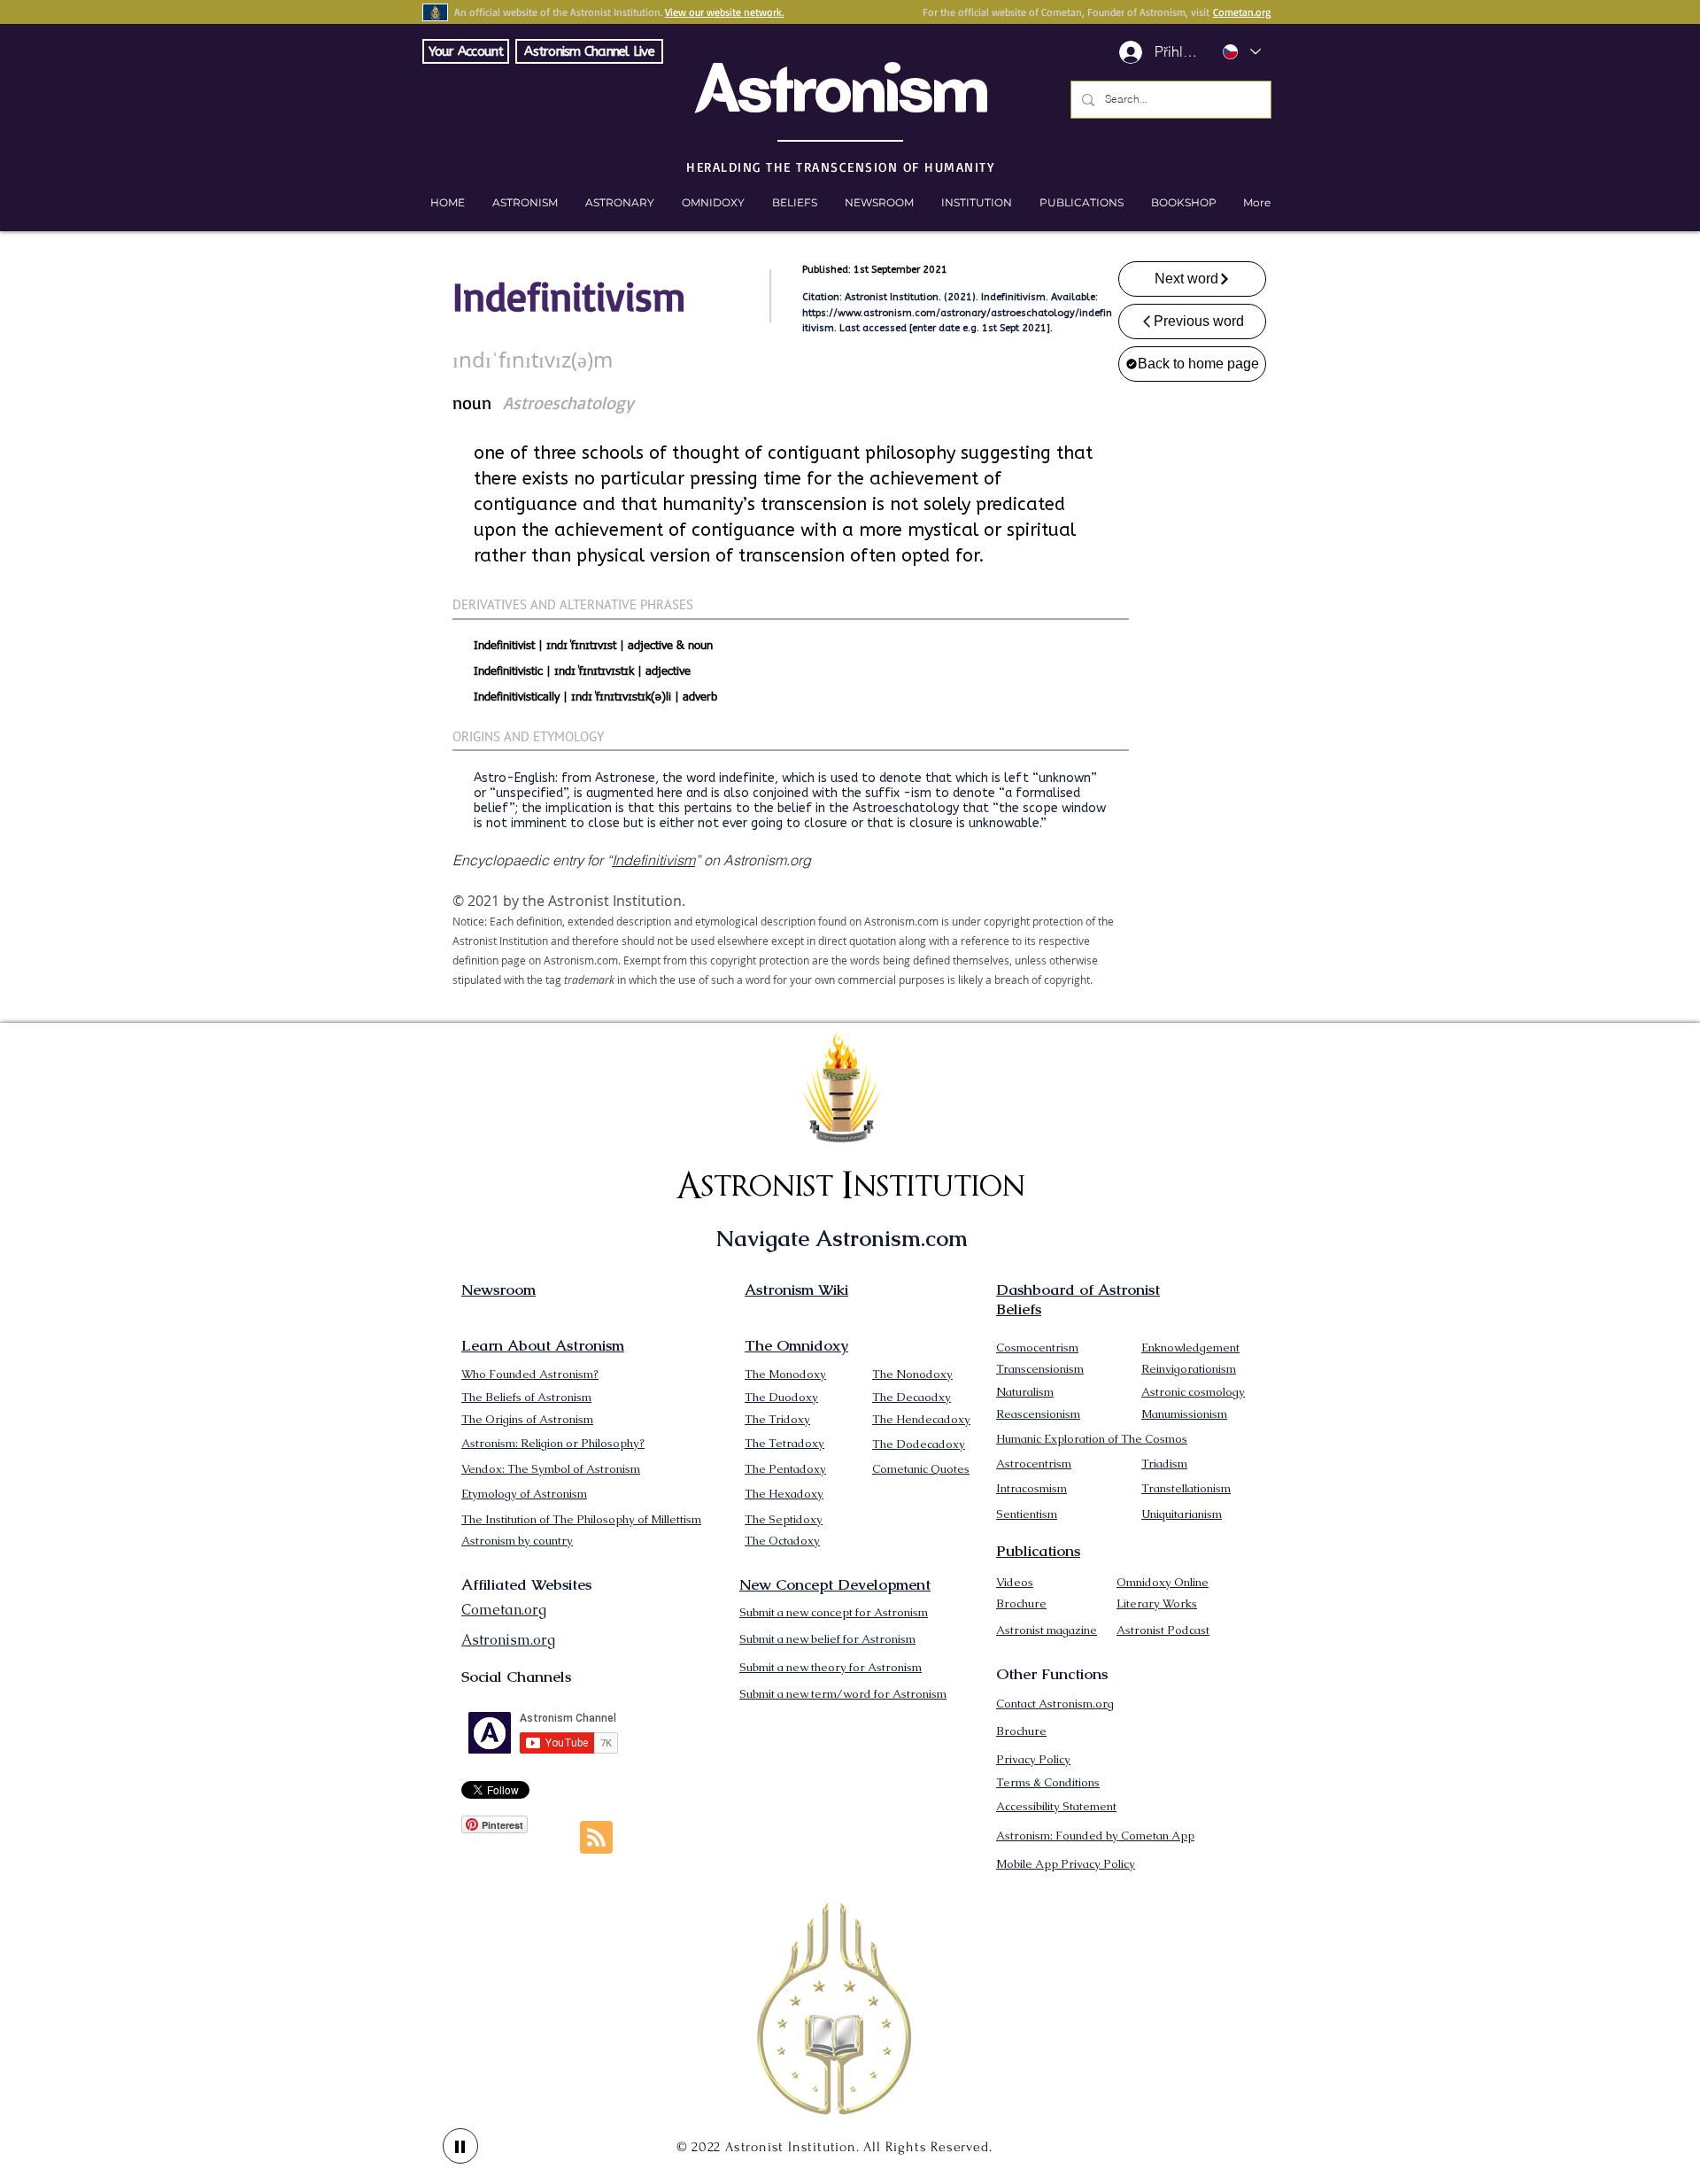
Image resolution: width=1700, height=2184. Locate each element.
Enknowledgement (1190, 1348)
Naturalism (1025, 1392)
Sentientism (1027, 1514)
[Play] (460, 2146)
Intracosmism (1032, 1488)
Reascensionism (1038, 1414)
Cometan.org (1242, 12)
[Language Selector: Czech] (1241, 52)
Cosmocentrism (1037, 1348)
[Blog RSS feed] (596, 1838)
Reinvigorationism (1189, 1369)
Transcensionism (1040, 1369)
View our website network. (724, 12)
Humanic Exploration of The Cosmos (1092, 1439)
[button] (1183, 203)
